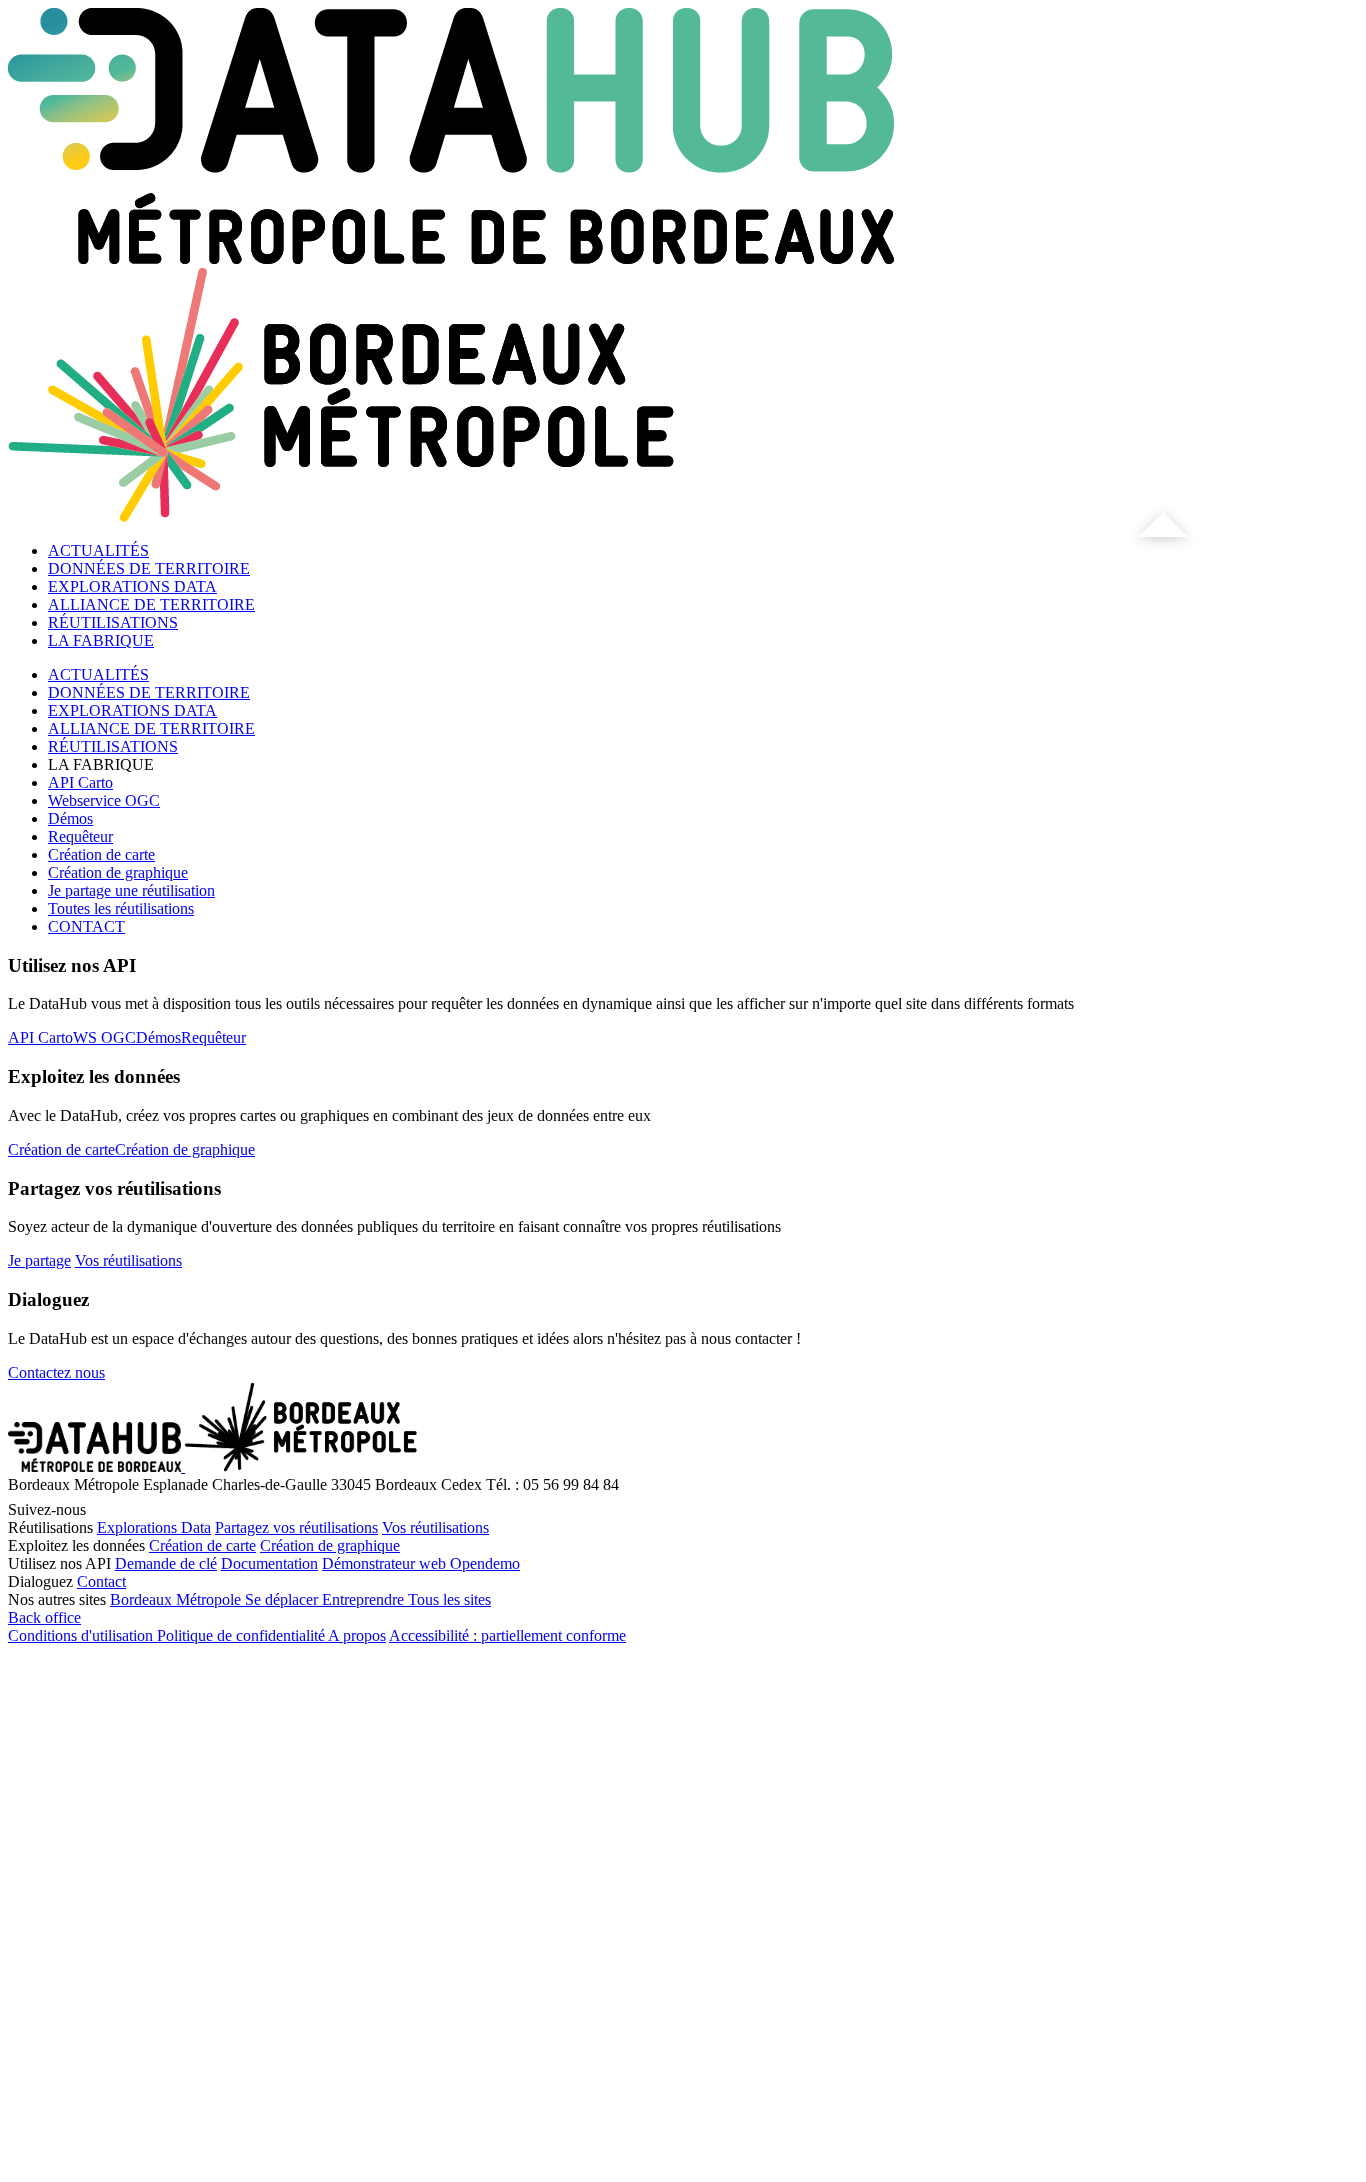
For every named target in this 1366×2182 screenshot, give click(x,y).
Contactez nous (56, 1372)
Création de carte (101, 854)
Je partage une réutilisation (131, 890)
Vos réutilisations (128, 1260)
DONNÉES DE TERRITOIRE (149, 568)
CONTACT (86, 926)
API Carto (80, 782)
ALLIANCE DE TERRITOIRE (151, 604)
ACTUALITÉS (98, 550)
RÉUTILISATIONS (113, 622)
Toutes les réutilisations (121, 908)
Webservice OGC (104, 800)
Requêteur (80, 836)
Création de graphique (118, 872)
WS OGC (104, 1037)
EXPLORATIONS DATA (132, 586)
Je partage (39, 1260)
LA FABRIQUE (101, 640)
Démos (70, 818)
